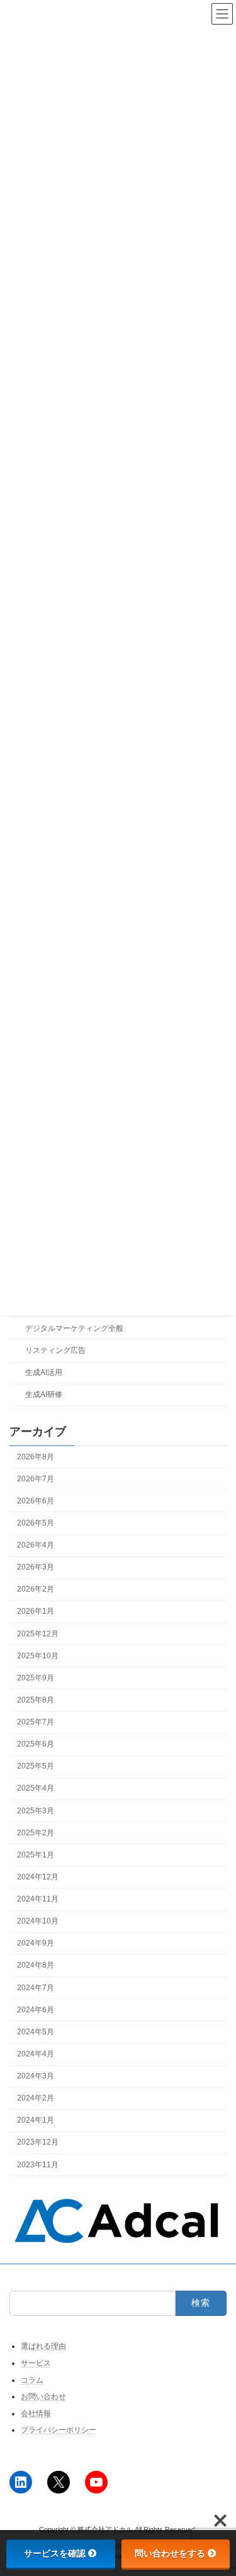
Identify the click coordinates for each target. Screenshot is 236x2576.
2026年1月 (36, 1611)
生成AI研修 (44, 1394)
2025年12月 (38, 1633)
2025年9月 (36, 1678)
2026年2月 (36, 1589)
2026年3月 (36, 1567)
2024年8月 (36, 1965)
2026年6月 (36, 1501)
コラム (32, 2379)
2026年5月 (36, 1523)
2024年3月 (36, 2076)
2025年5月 (36, 1766)
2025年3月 (36, 1810)
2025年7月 (36, 1722)
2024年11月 (38, 1899)
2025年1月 (36, 1855)
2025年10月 (38, 1656)
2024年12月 (38, 1877)
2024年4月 (36, 2054)
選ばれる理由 (43, 2346)
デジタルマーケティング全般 (74, 1328)
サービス (36, 2363)
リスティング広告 (55, 1350)
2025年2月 (36, 1833)
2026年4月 (36, 1545)
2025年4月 (36, 1788)
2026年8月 (36, 1456)
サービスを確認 (55, 2553)
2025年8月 (36, 1700)
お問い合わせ (43, 2396)
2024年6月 (36, 2010)
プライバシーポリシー (59, 2430)
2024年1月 (36, 2120)
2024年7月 (36, 1987)
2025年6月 (36, 1744)
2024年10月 (38, 1921)
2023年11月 (38, 2164)
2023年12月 (38, 2142)
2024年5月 (36, 2032)
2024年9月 (36, 1943)
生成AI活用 (44, 1372)
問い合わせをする (170, 2553)
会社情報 (36, 2414)
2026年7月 (36, 1479)
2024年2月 (36, 2098)
